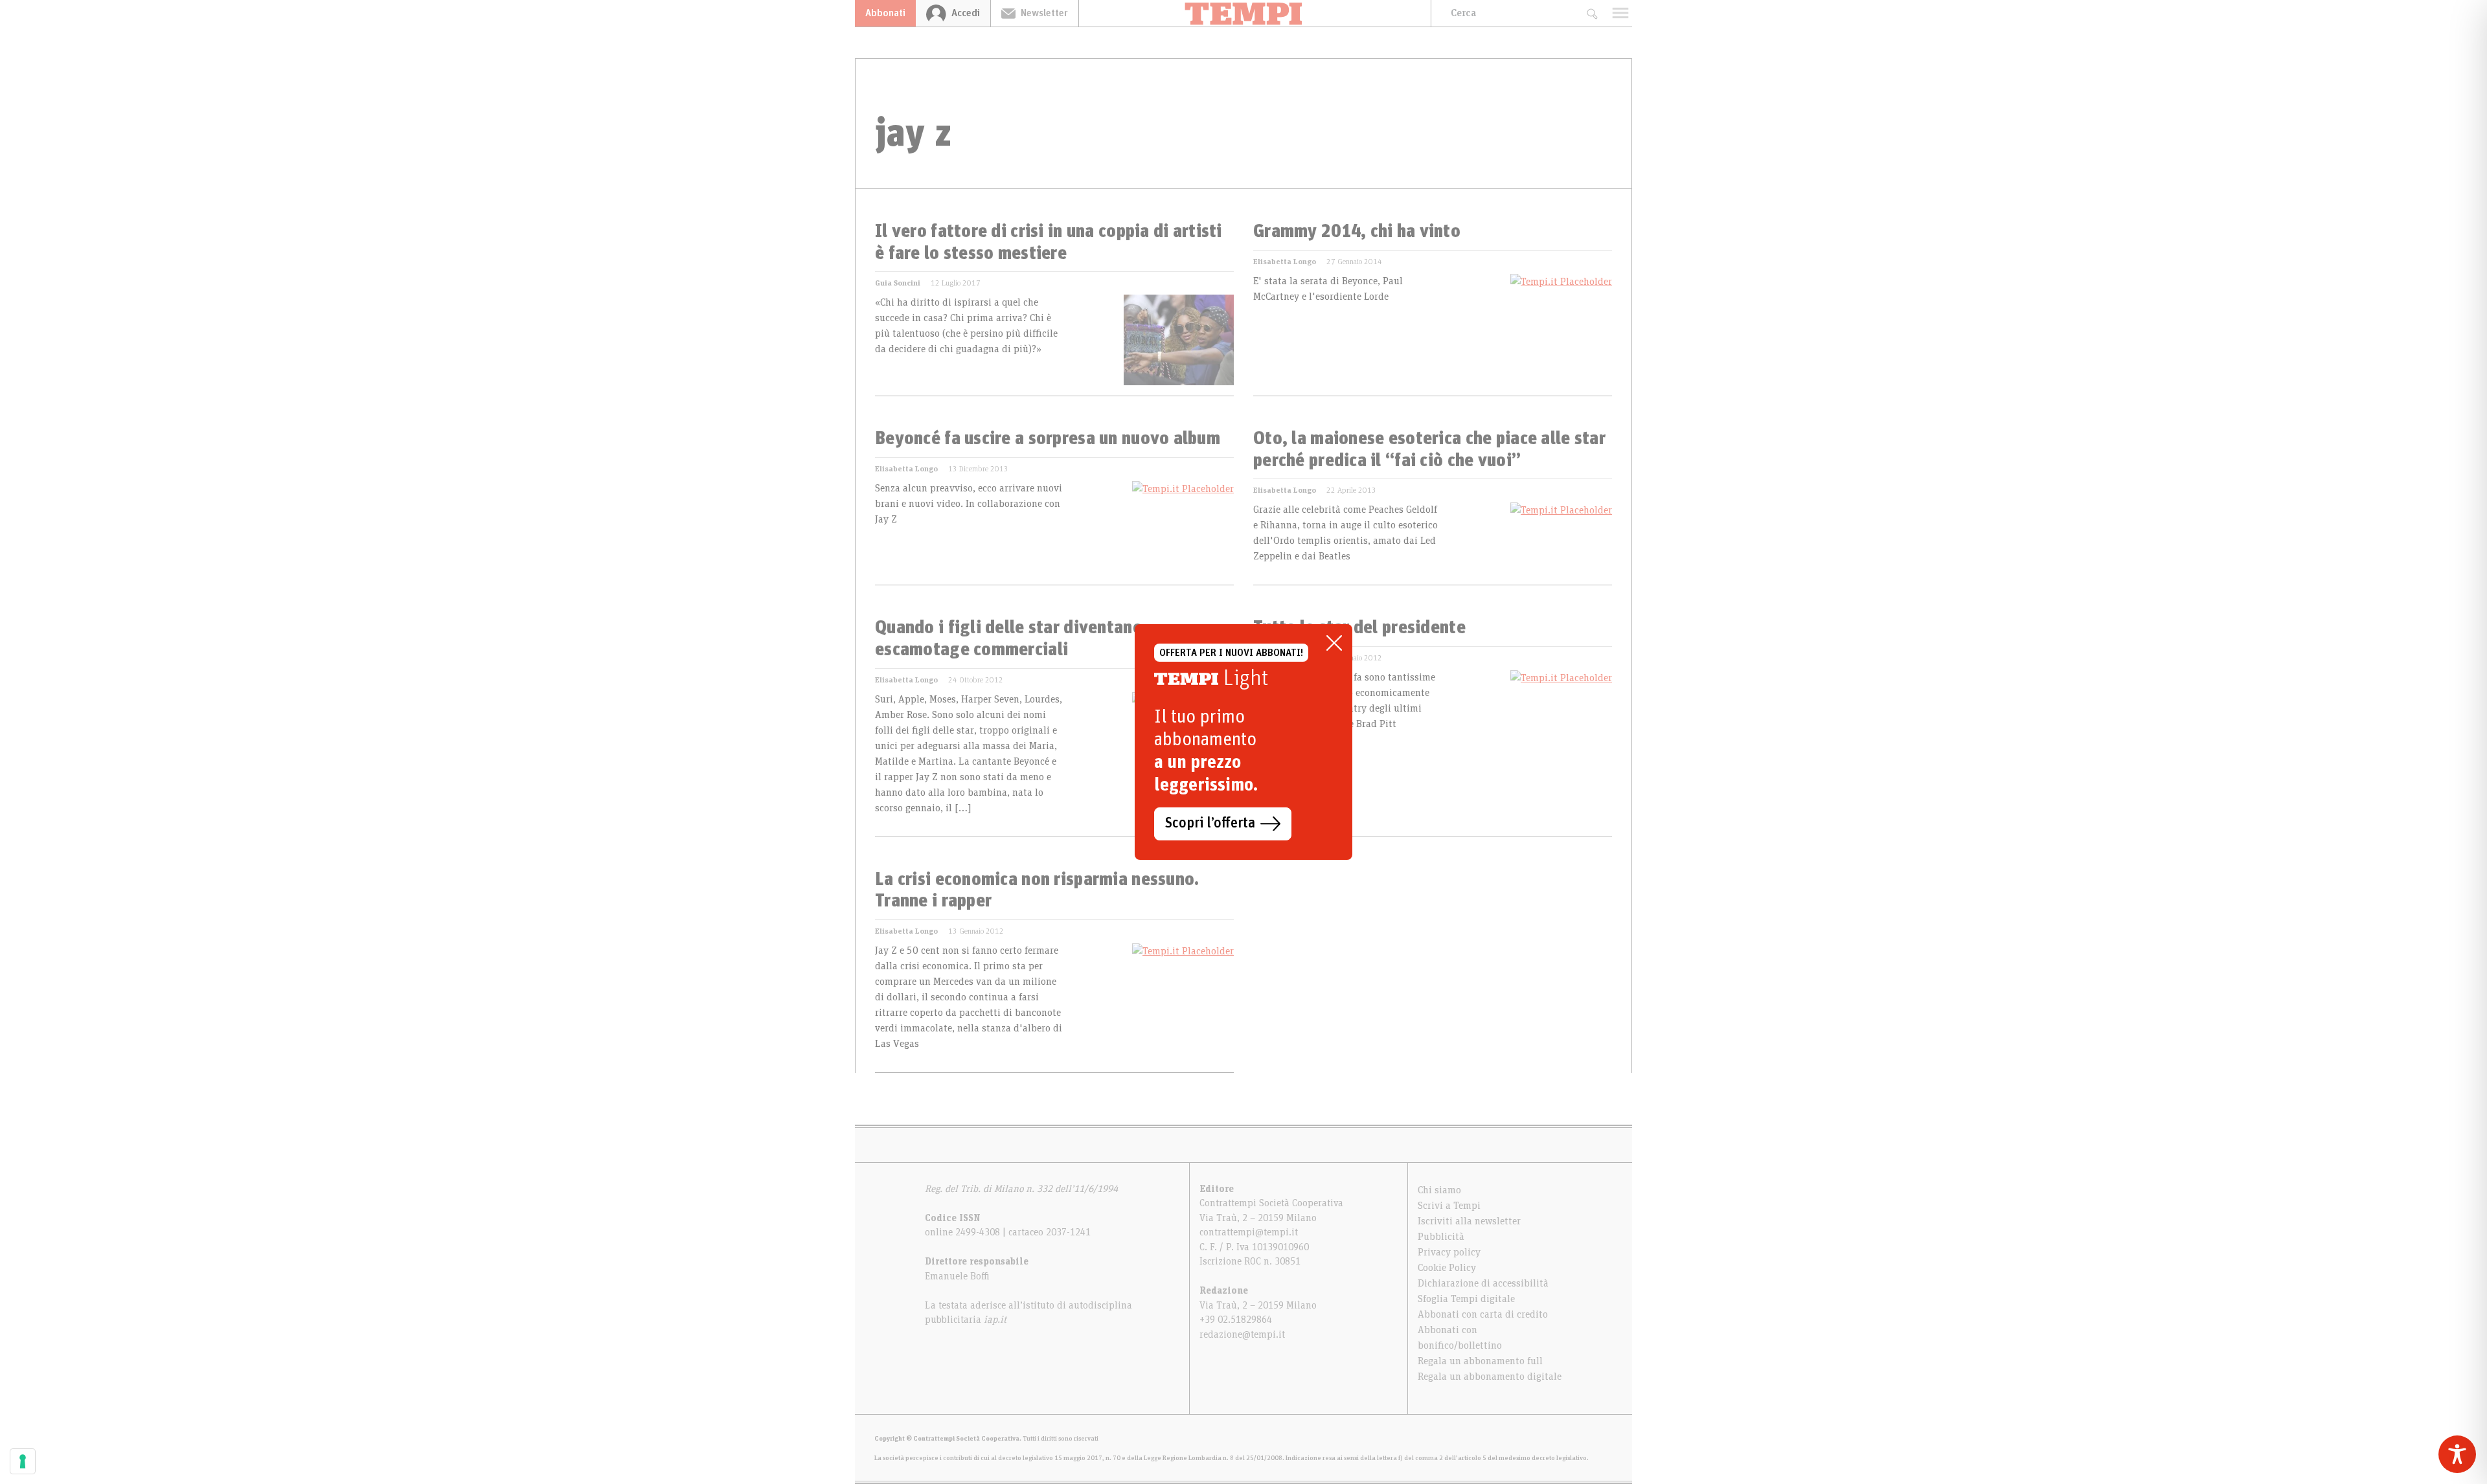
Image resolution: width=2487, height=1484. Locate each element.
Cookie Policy (1447, 1268)
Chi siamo (1439, 1190)
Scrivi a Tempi (1449, 1206)
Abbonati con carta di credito (1483, 1314)
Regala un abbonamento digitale (1490, 1377)
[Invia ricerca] (1592, 13)
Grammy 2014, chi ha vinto (1357, 232)
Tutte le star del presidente (1359, 628)
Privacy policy (1449, 1252)
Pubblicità (1441, 1237)
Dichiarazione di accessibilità (1483, 1283)
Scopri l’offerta (1210, 824)
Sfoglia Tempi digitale (1466, 1299)
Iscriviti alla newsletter (1469, 1221)
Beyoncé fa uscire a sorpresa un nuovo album (1048, 439)
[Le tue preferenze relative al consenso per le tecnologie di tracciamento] (23, 1461)
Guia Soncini (898, 283)
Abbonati (885, 13)
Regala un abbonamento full (1480, 1361)
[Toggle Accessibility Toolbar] (2457, 1454)
